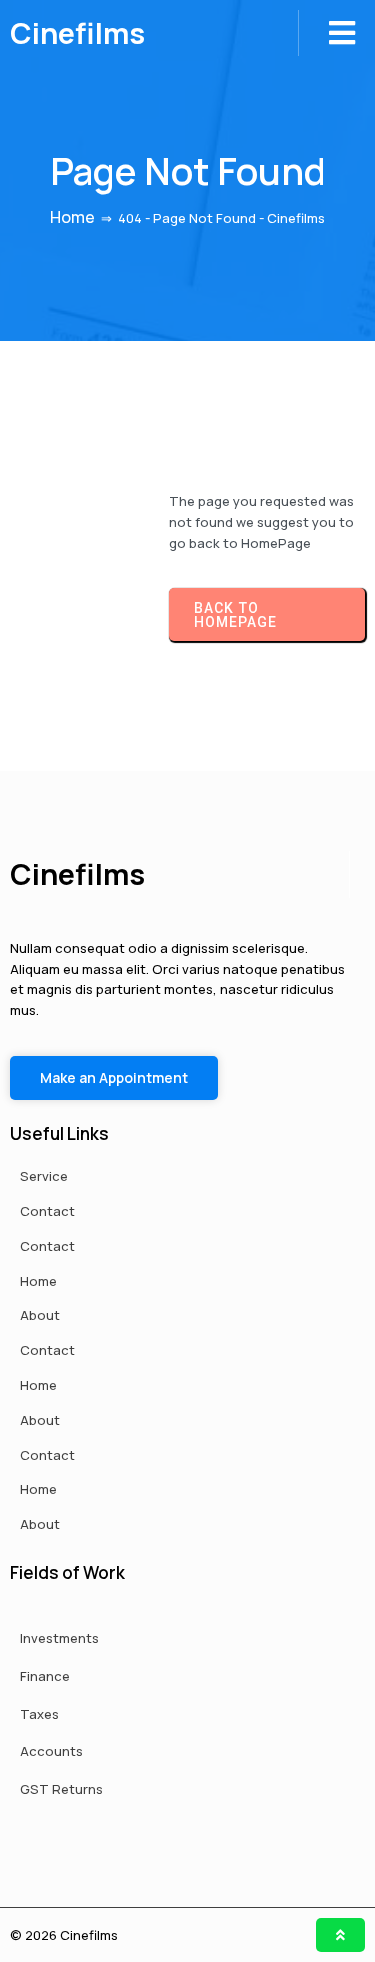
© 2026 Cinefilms (64, 1935)
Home (72, 217)
